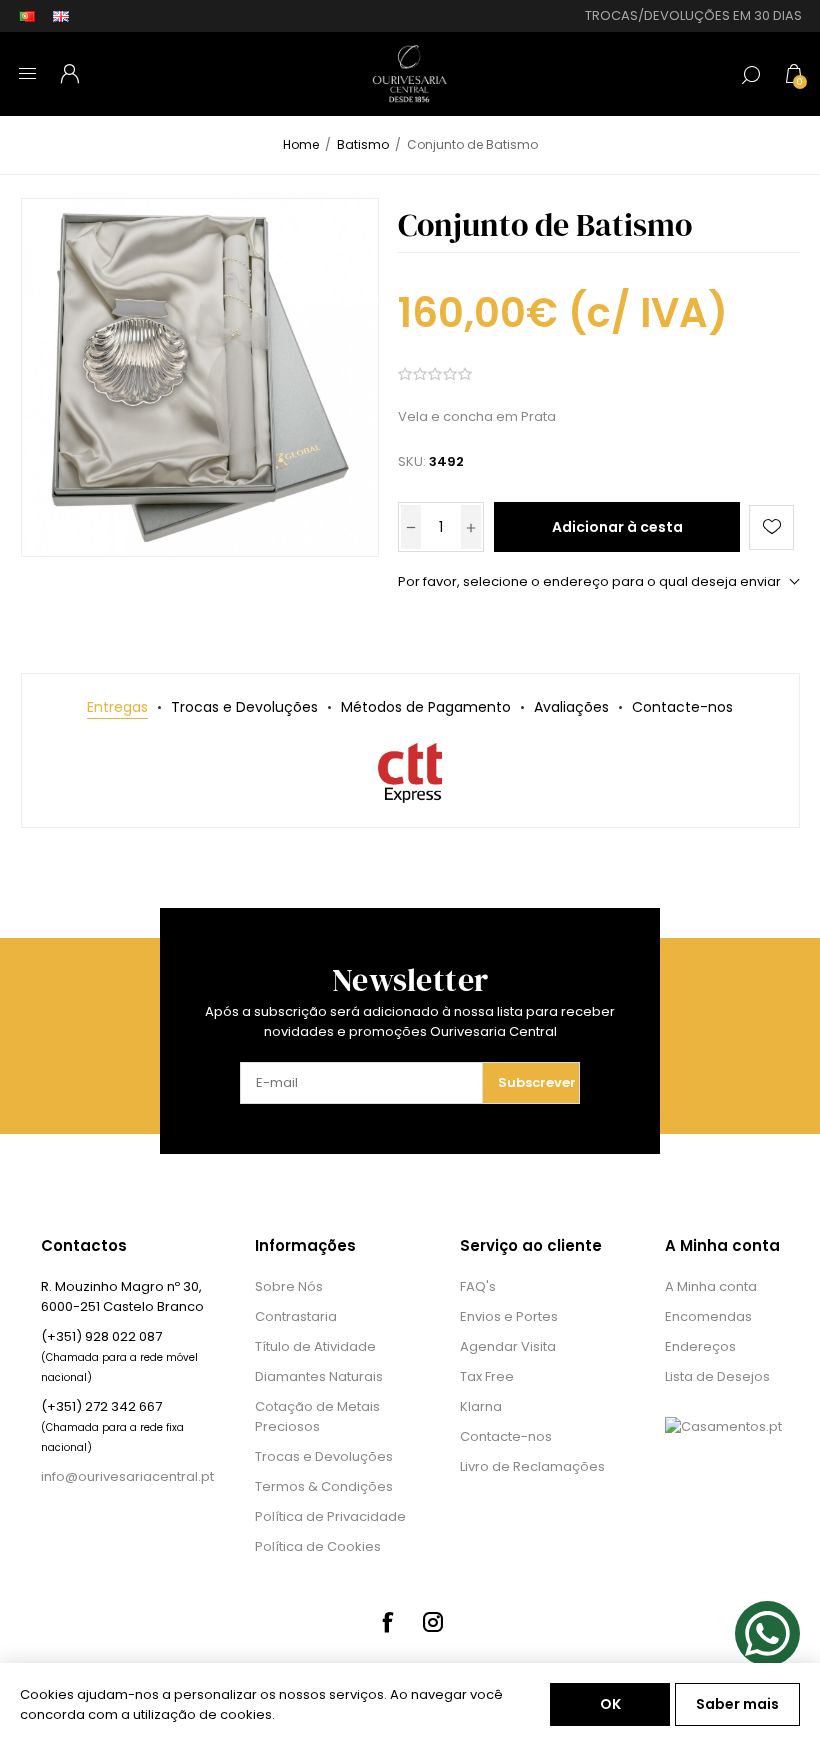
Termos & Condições (324, 1486)
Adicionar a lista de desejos (771, 527)
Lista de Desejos (717, 1376)
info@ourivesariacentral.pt (127, 1476)
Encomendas (708, 1316)
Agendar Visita (508, 1346)
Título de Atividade (315, 1346)
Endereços (700, 1346)
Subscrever (537, 1082)
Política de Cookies (318, 1546)
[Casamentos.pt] (723, 1426)
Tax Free (487, 1376)
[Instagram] (433, 1622)
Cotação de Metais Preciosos (317, 1416)
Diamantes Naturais (319, 1376)
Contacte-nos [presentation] (682, 707)
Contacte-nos (506, 1436)
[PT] (27, 16)
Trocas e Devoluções (324, 1456)
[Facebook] (387, 1622)
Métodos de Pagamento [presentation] (426, 707)
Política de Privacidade (330, 1516)
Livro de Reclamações (532, 1466)
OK (610, 1704)
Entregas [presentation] (117, 707)
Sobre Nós (289, 1286)
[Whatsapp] (767, 1633)
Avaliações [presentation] (571, 707)
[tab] (117, 707)
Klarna (481, 1406)
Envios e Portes (509, 1316)
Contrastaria (296, 1316)
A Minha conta (711, 1286)
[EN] (61, 16)
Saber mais (737, 1704)
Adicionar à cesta (617, 527)
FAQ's (478, 1286)
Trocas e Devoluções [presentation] (244, 707)
